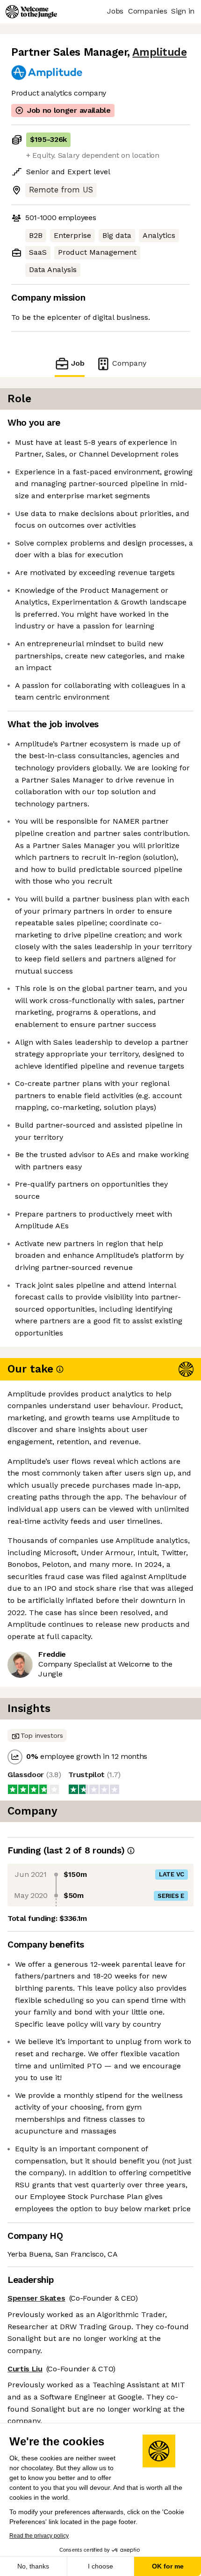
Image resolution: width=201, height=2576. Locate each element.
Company (129, 363)
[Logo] (31, 12)
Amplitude (159, 52)
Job (78, 363)
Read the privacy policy (39, 2536)
